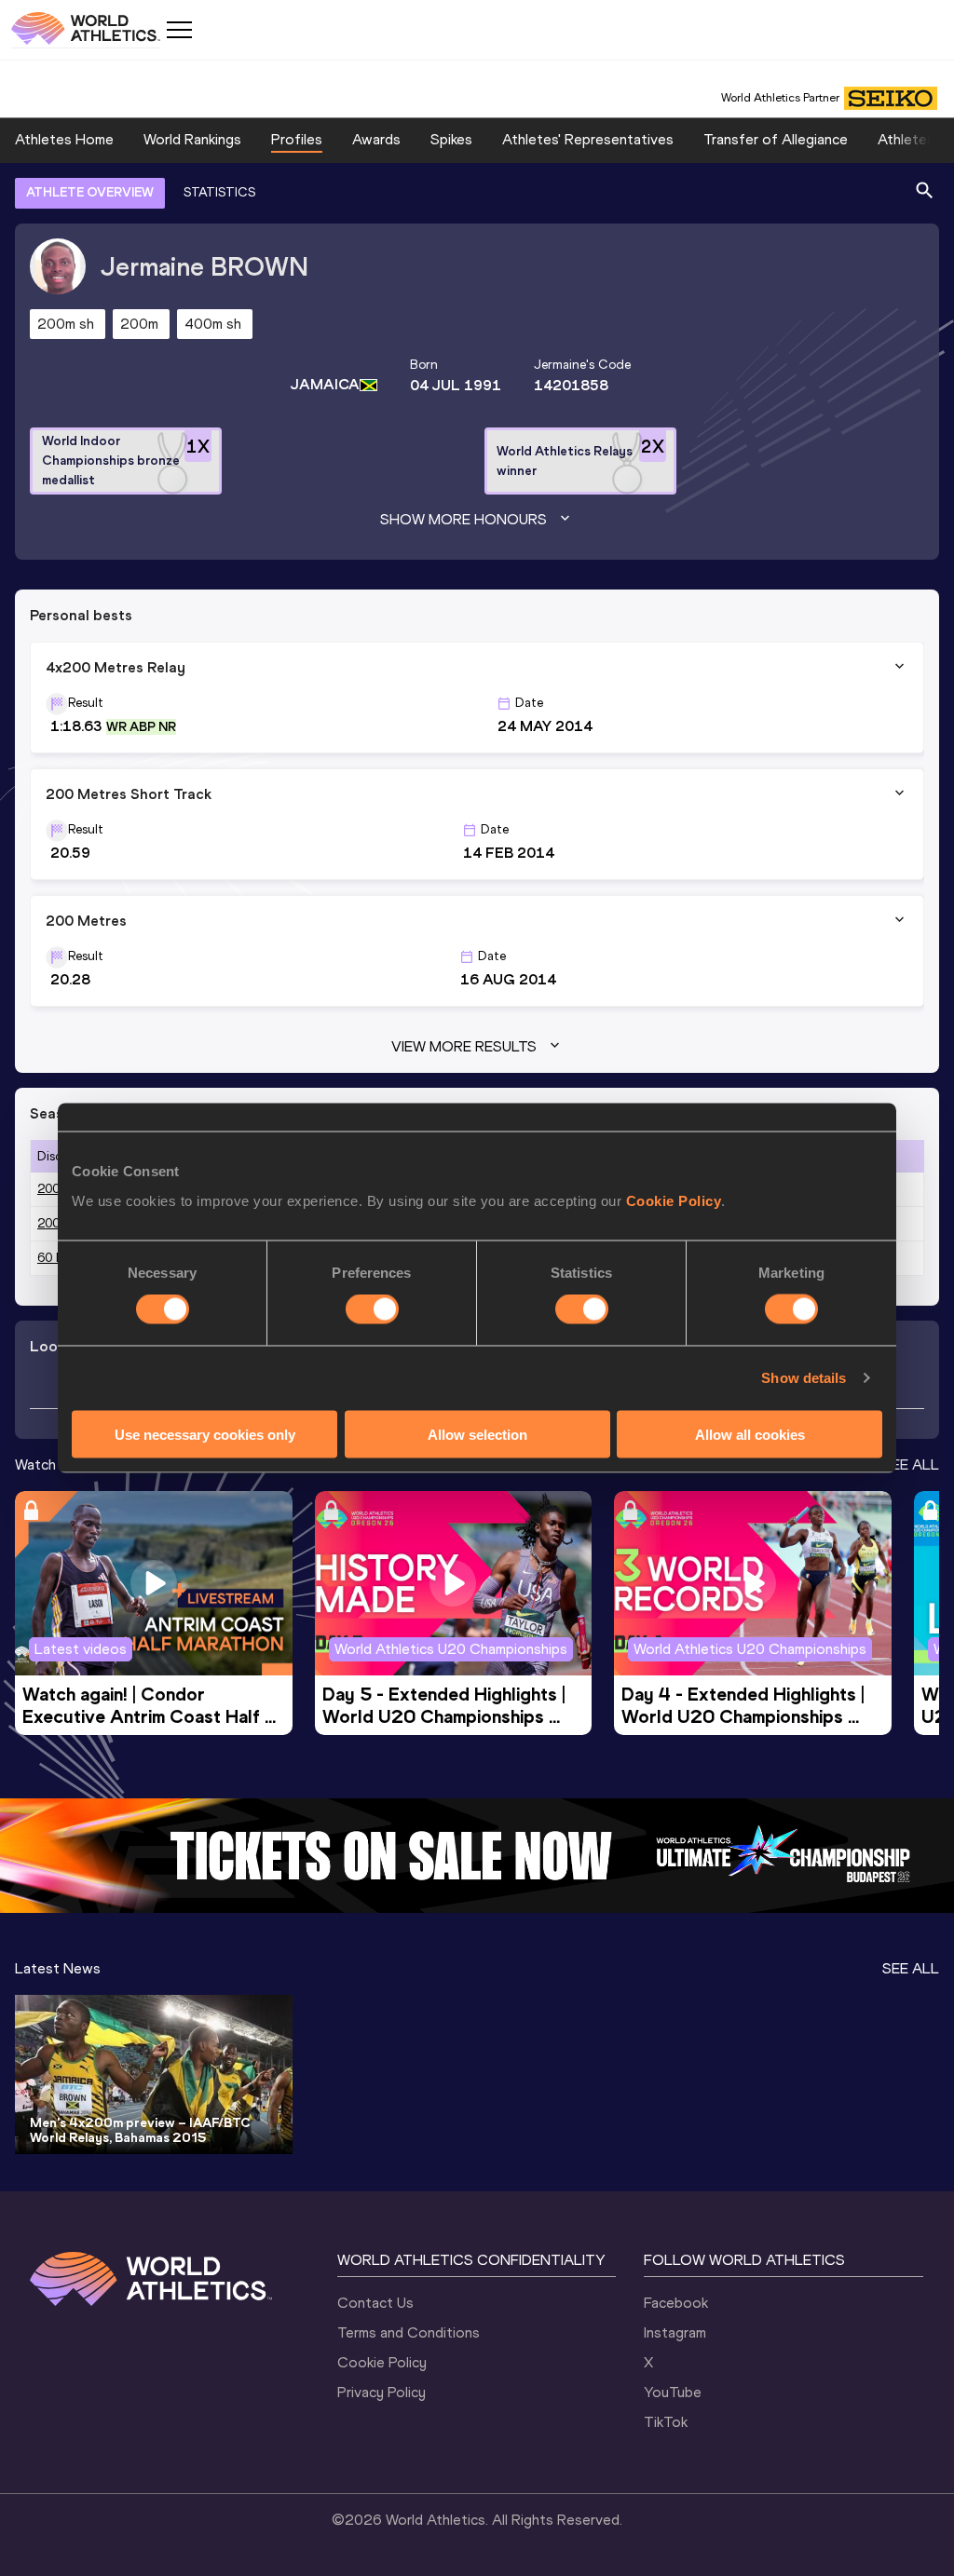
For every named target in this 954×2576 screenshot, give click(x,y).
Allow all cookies (750, 1434)
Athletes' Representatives (588, 139)
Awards (376, 139)
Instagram (675, 2332)
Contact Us (375, 2303)
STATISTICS (219, 192)
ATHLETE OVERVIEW (90, 192)
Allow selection (477, 1434)
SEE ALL (911, 1464)
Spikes (451, 139)
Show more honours (463, 519)
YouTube (673, 2392)
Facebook (676, 2303)
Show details (804, 1378)
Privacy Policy (382, 2392)
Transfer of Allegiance (776, 139)
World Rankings (192, 139)
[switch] (372, 1309)
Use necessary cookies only (205, 1434)
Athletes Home (64, 139)
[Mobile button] (179, 30)
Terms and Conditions (409, 2332)
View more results (464, 1046)
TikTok (666, 2422)
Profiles (297, 139)
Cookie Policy (674, 1200)
